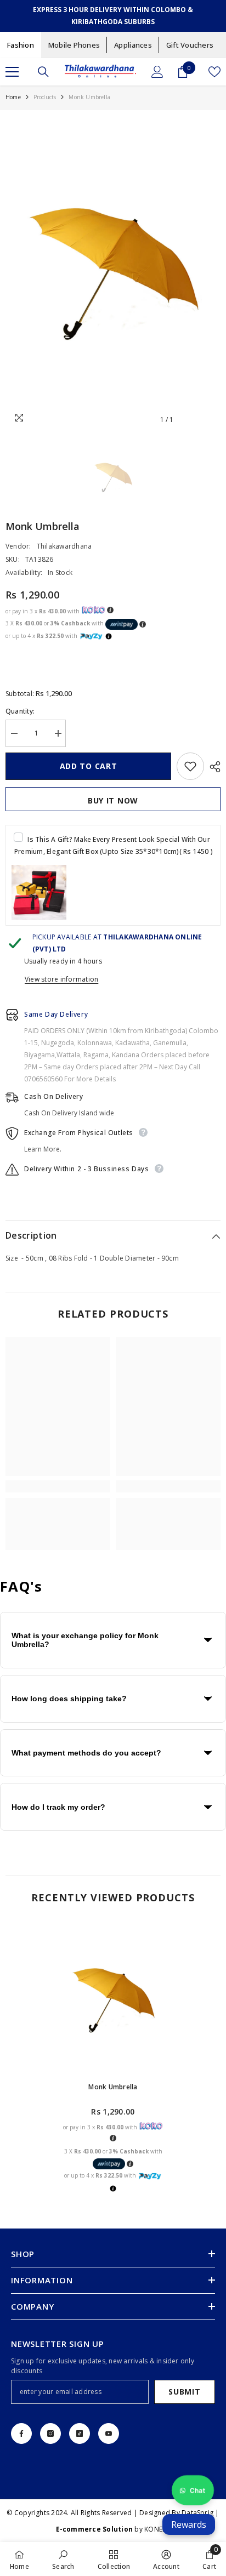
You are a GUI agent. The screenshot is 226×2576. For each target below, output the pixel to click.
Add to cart (89, 766)
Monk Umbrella (113, 2087)
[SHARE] (212, 767)
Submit (184, 2392)
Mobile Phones (74, 45)
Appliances (133, 45)
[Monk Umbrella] (113, 1999)
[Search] (43, 72)
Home (13, 97)
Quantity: (20, 711)
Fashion (21, 45)
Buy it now (113, 800)
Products (45, 97)
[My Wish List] (214, 72)
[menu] (12, 72)
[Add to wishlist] (190, 766)
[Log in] (157, 72)
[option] (113, 270)
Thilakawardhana (64, 546)
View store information (61, 979)
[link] (58, 1486)
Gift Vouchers (190, 45)
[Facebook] (21, 2433)
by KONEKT (113, 2529)
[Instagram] (50, 2433)
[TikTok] (80, 2433)
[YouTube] (109, 2433)
